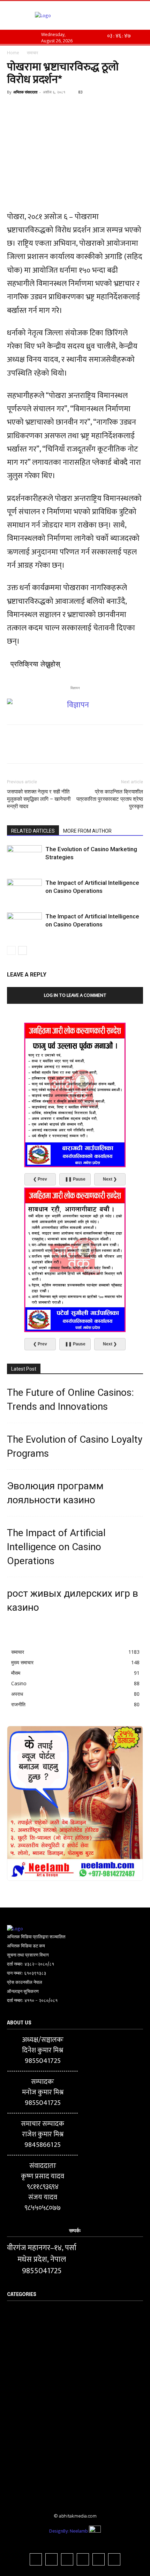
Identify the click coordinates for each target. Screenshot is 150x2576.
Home (13, 53)
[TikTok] (67, 2559)
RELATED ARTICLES (33, 831)
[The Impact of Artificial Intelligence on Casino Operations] (24, 891)
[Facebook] (14, 108)
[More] (78, 108)
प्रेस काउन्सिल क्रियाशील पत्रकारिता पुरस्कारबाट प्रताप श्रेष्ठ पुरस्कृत (110, 799)
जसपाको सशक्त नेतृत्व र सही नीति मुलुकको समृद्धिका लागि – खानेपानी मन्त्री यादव (39, 799)
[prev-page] (11, 950)
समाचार (32, 53)
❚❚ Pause (75, 1179)
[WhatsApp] (62, 108)
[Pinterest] (46, 108)
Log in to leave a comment (75, 995)
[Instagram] (51, 2559)
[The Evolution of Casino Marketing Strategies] (24, 857)
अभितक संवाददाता (25, 92)
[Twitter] (30, 108)
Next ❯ (110, 1179)
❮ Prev (40, 1179)
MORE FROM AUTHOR (87, 831)
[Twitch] (83, 2559)
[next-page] (22, 950)
